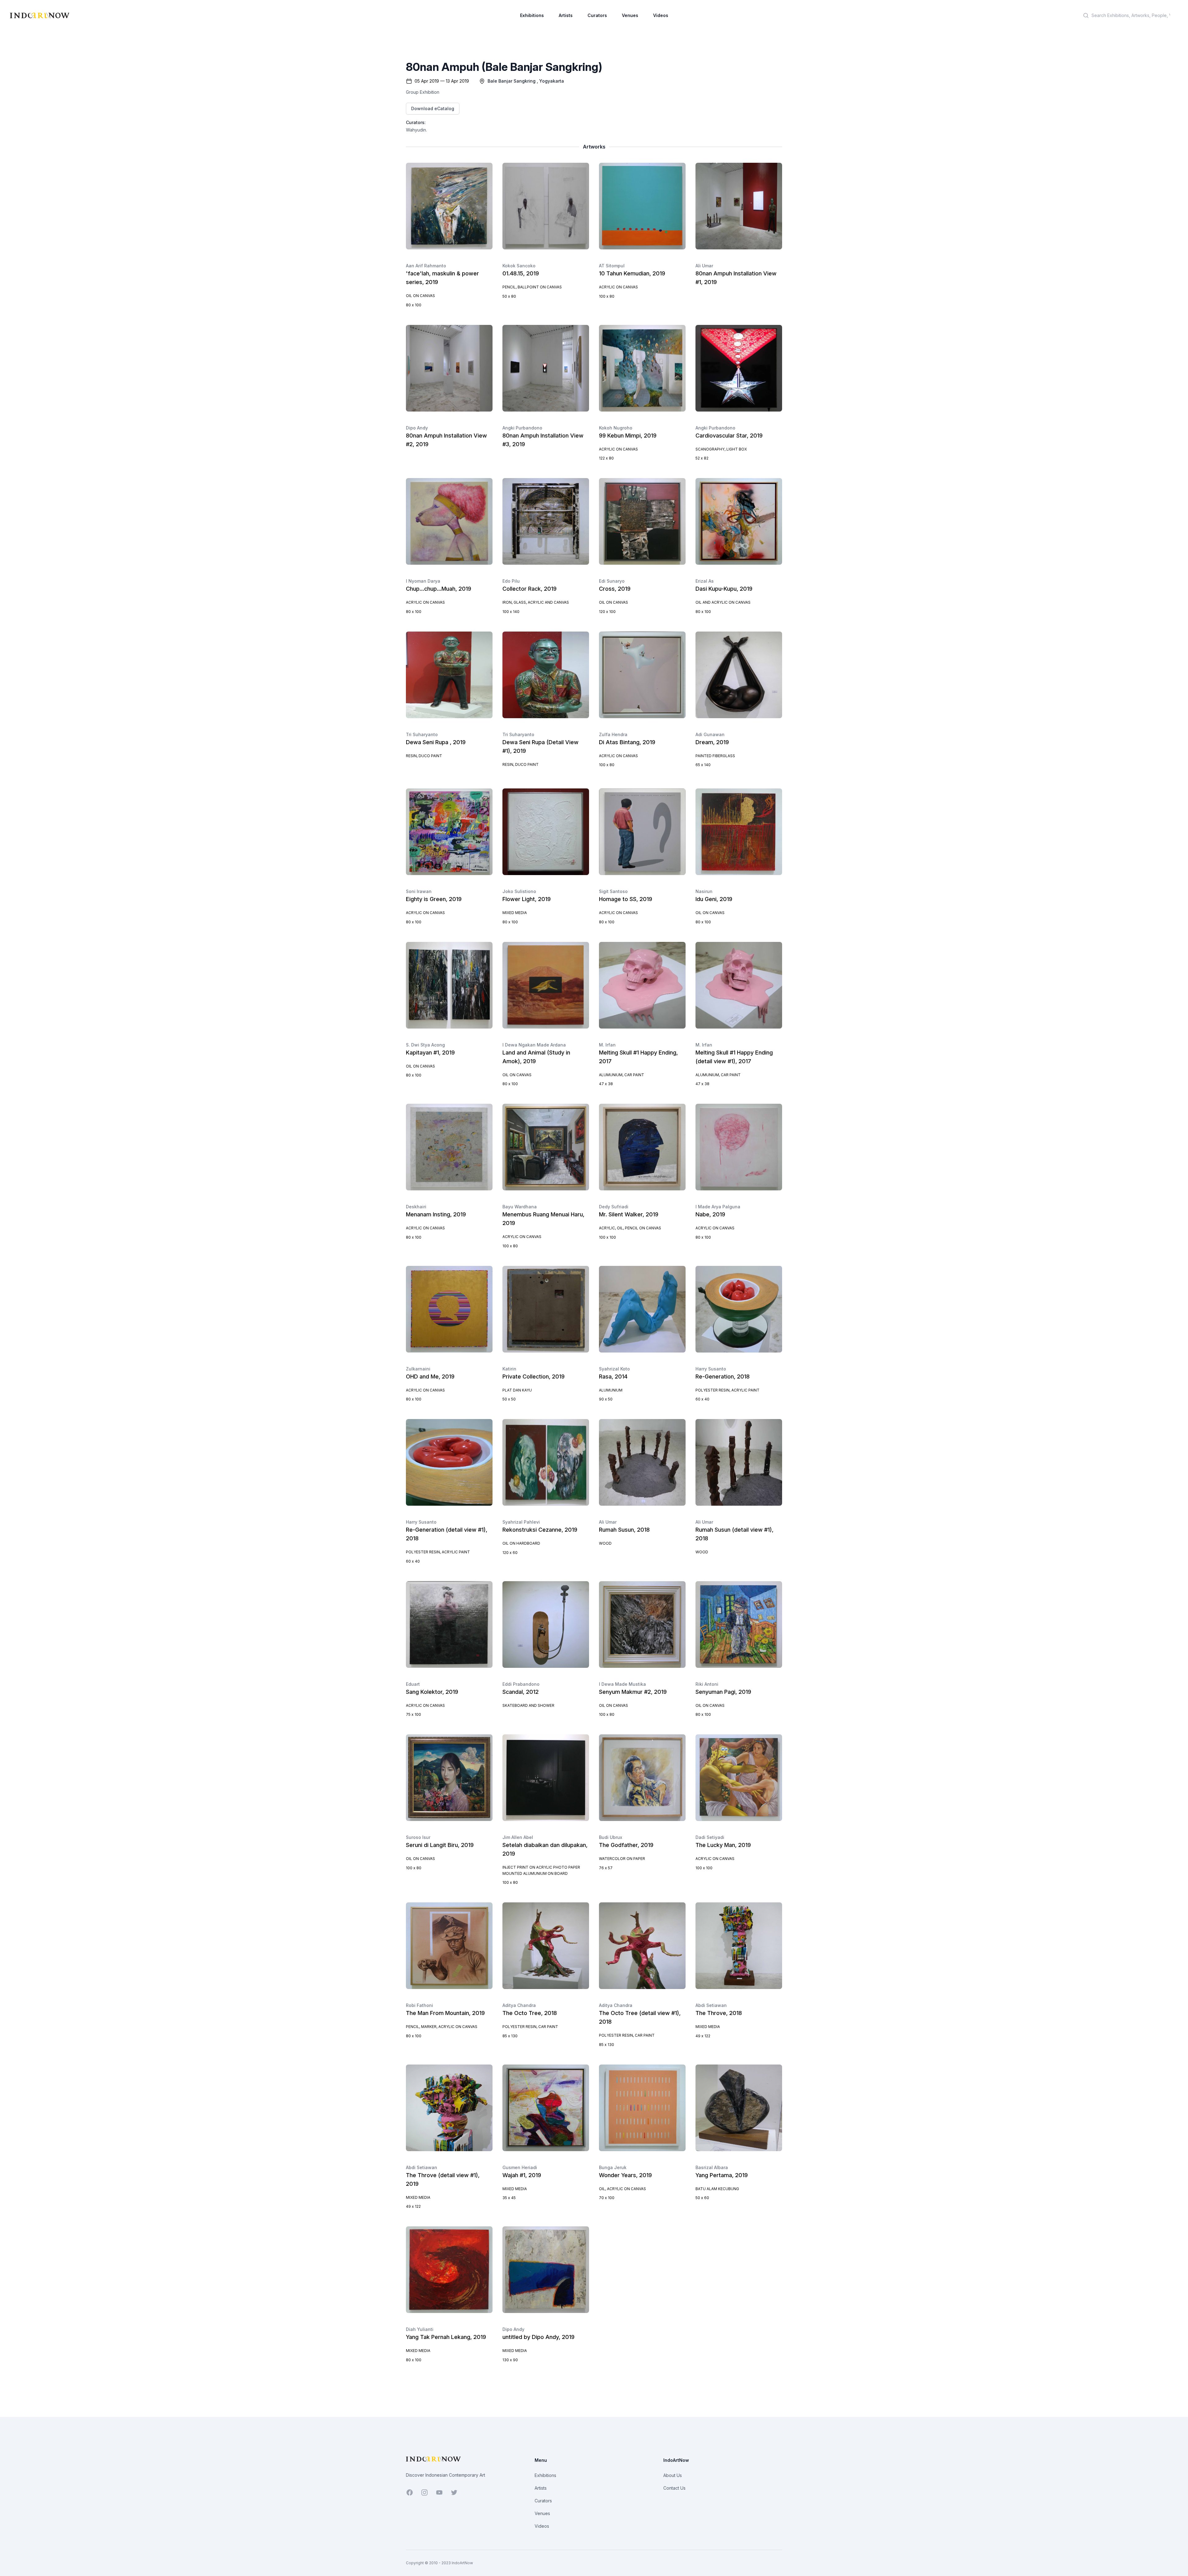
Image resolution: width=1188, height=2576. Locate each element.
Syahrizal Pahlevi (521, 1522)
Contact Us (674, 2488)
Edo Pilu (511, 581)
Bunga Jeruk (613, 2167)
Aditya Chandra (519, 2005)
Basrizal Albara (712, 2167)
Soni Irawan (419, 891)
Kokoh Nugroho (616, 428)
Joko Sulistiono (519, 891)
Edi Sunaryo (612, 581)
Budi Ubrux (611, 1837)
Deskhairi (416, 1207)
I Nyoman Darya (423, 581)
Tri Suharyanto (422, 734)
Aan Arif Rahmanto (426, 266)
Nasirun (704, 891)
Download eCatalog (433, 108)
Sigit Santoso (613, 891)
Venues (630, 15)
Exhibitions (532, 15)
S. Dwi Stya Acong (425, 1045)
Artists (566, 15)
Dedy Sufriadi (614, 1207)
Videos (661, 15)
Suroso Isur (418, 1837)
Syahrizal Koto (614, 1369)
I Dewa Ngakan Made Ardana (534, 1045)
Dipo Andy (417, 428)
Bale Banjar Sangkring (512, 81)
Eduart (413, 1684)
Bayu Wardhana (520, 1207)
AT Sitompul (612, 266)
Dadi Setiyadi (710, 1837)
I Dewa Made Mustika (622, 1684)
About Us (673, 2475)
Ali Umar (704, 266)
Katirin (509, 1369)
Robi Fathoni (420, 2005)
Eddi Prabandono (521, 1684)
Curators (597, 15)
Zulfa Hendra (613, 734)
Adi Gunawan (710, 734)
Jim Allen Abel (518, 1837)
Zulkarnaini (418, 1369)
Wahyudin (416, 130)
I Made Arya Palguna (718, 1207)
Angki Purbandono (522, 428)
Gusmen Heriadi (520, 2167)
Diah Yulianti (420, 2329)
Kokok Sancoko (519, 266)
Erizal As (705, 581)
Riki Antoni (707, 1684)
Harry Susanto (711, 1369)
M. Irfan (607, 1045)
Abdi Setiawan (711, 2005)
